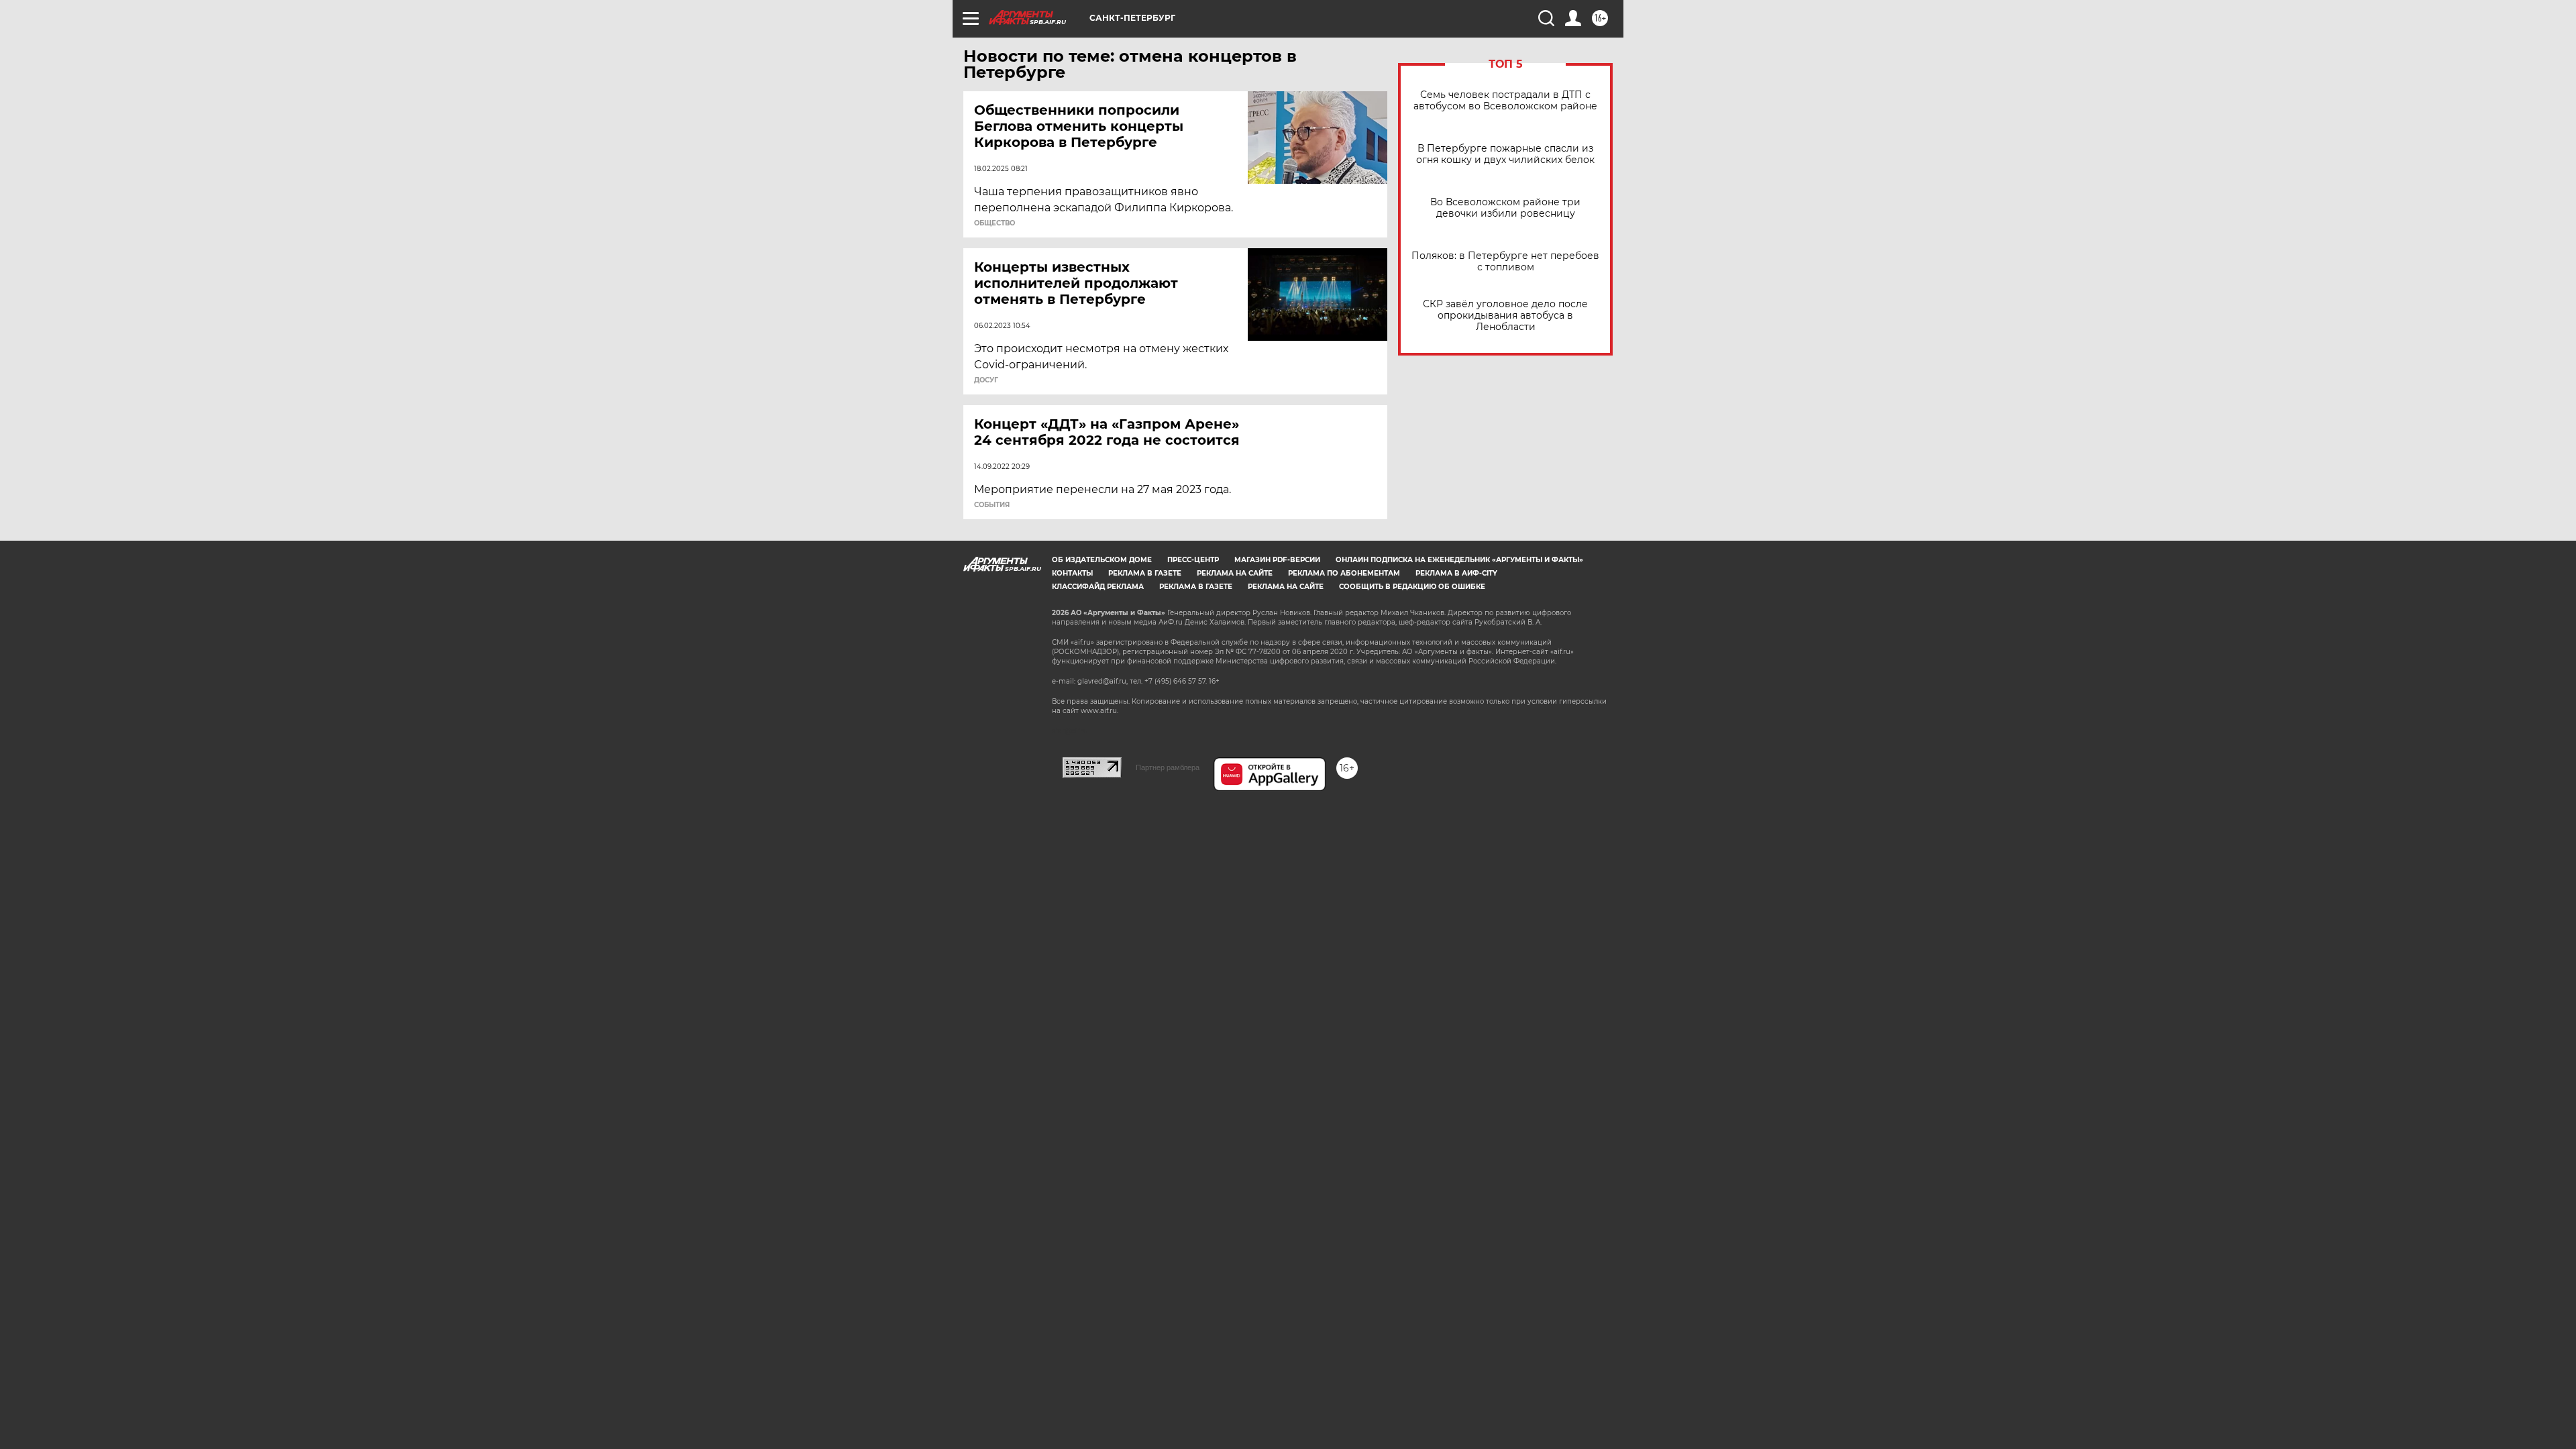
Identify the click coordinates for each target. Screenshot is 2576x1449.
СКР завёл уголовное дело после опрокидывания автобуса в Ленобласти (1505, 316)
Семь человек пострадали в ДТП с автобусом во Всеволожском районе (1505, 101)
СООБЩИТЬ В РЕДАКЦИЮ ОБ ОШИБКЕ (1412, 587)
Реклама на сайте (1235, 573)
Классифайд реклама (1098, 587)
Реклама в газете (1145, 573)
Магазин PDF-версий (1277, 560)
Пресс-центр (1193, 560)
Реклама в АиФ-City (1456, 573)
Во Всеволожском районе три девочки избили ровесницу (1505, 208)
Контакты (1072, 573)
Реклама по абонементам (1344, 573)
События (992, 505)
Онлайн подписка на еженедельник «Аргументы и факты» (1459, 560)
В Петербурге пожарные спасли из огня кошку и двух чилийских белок (1505, 154)
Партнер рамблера (1168, 767)
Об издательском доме (1102, 560)
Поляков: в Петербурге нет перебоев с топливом (1505, 262)
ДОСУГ (986, 380)
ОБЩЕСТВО (995, 223)
